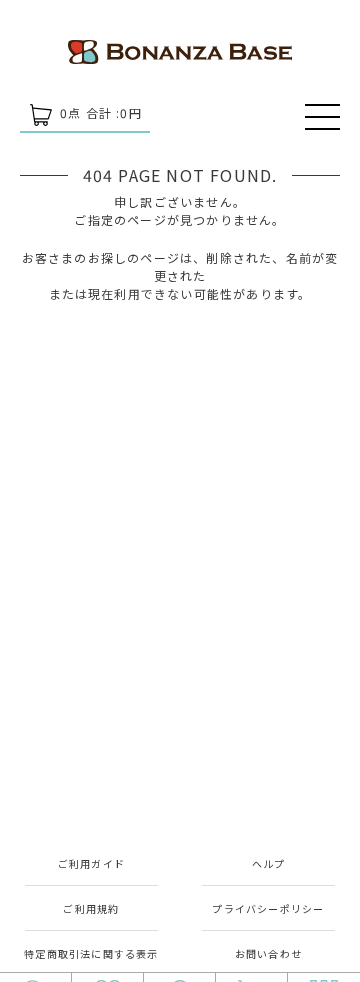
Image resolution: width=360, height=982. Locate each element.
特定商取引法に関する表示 (91, 953)
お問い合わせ (268, 953)
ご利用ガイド (91, 863)
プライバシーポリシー (268, 908)
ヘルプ (269, 863)
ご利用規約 (91, 908)
